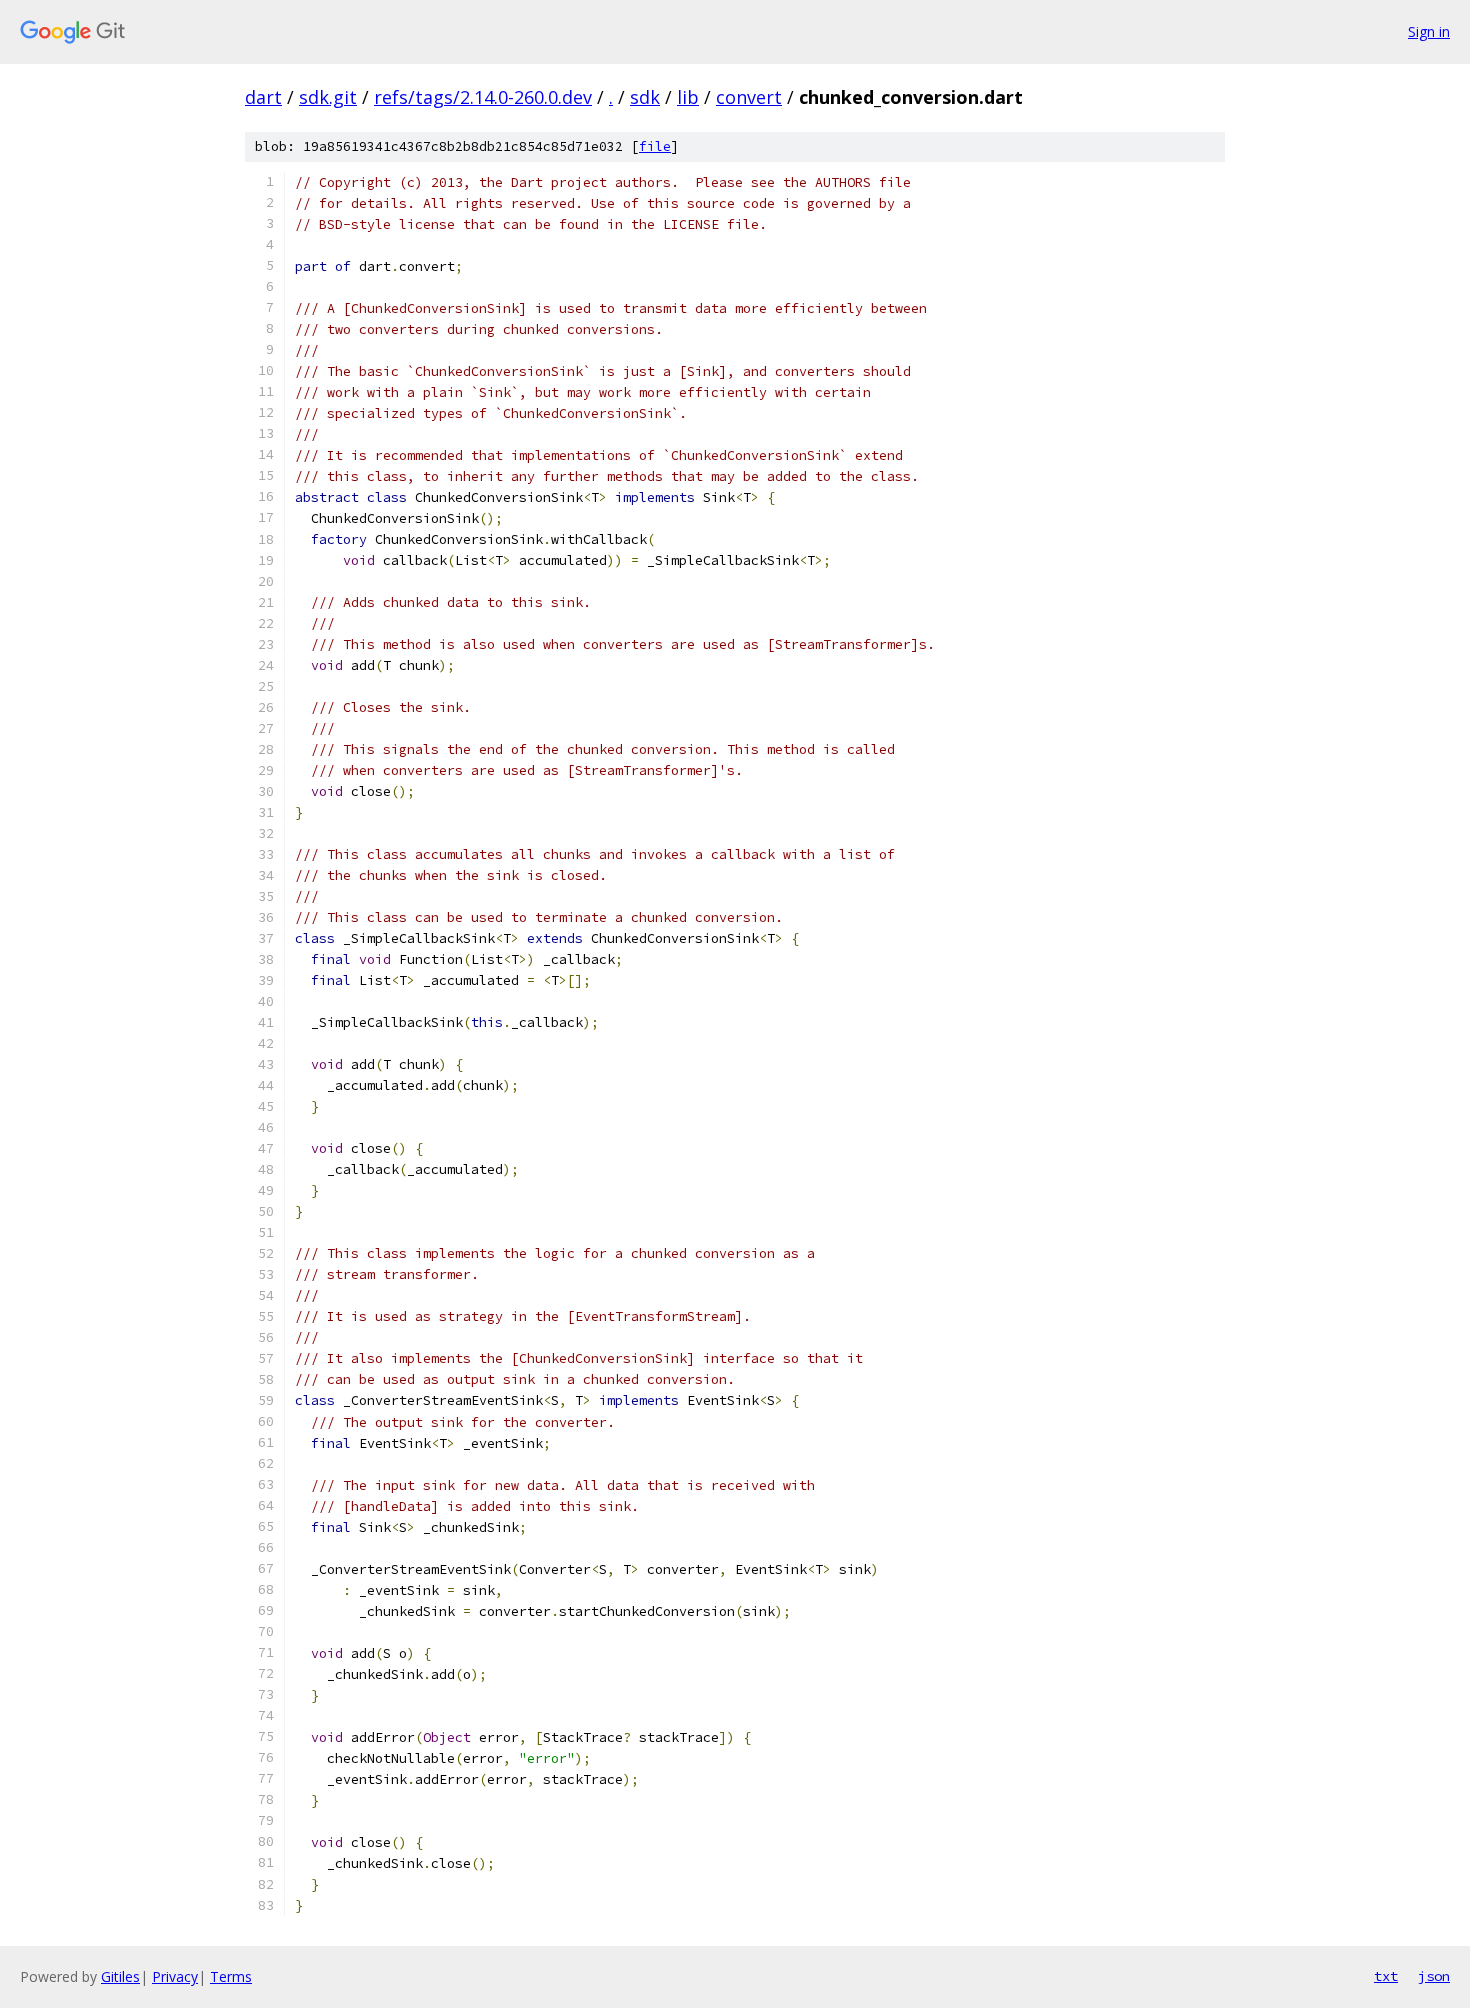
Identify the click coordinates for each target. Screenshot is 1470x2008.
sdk (645, 97)
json (1434, 1976)
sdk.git (328, 97)
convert (749, 97)
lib (688, 97)
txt (1386, 1976)
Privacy (175, 1976)
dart (263, 97)
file (655, 146)
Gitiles (120, 1976)
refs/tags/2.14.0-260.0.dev (483, 97)
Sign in (1429, 31)
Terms (231, 1976)
